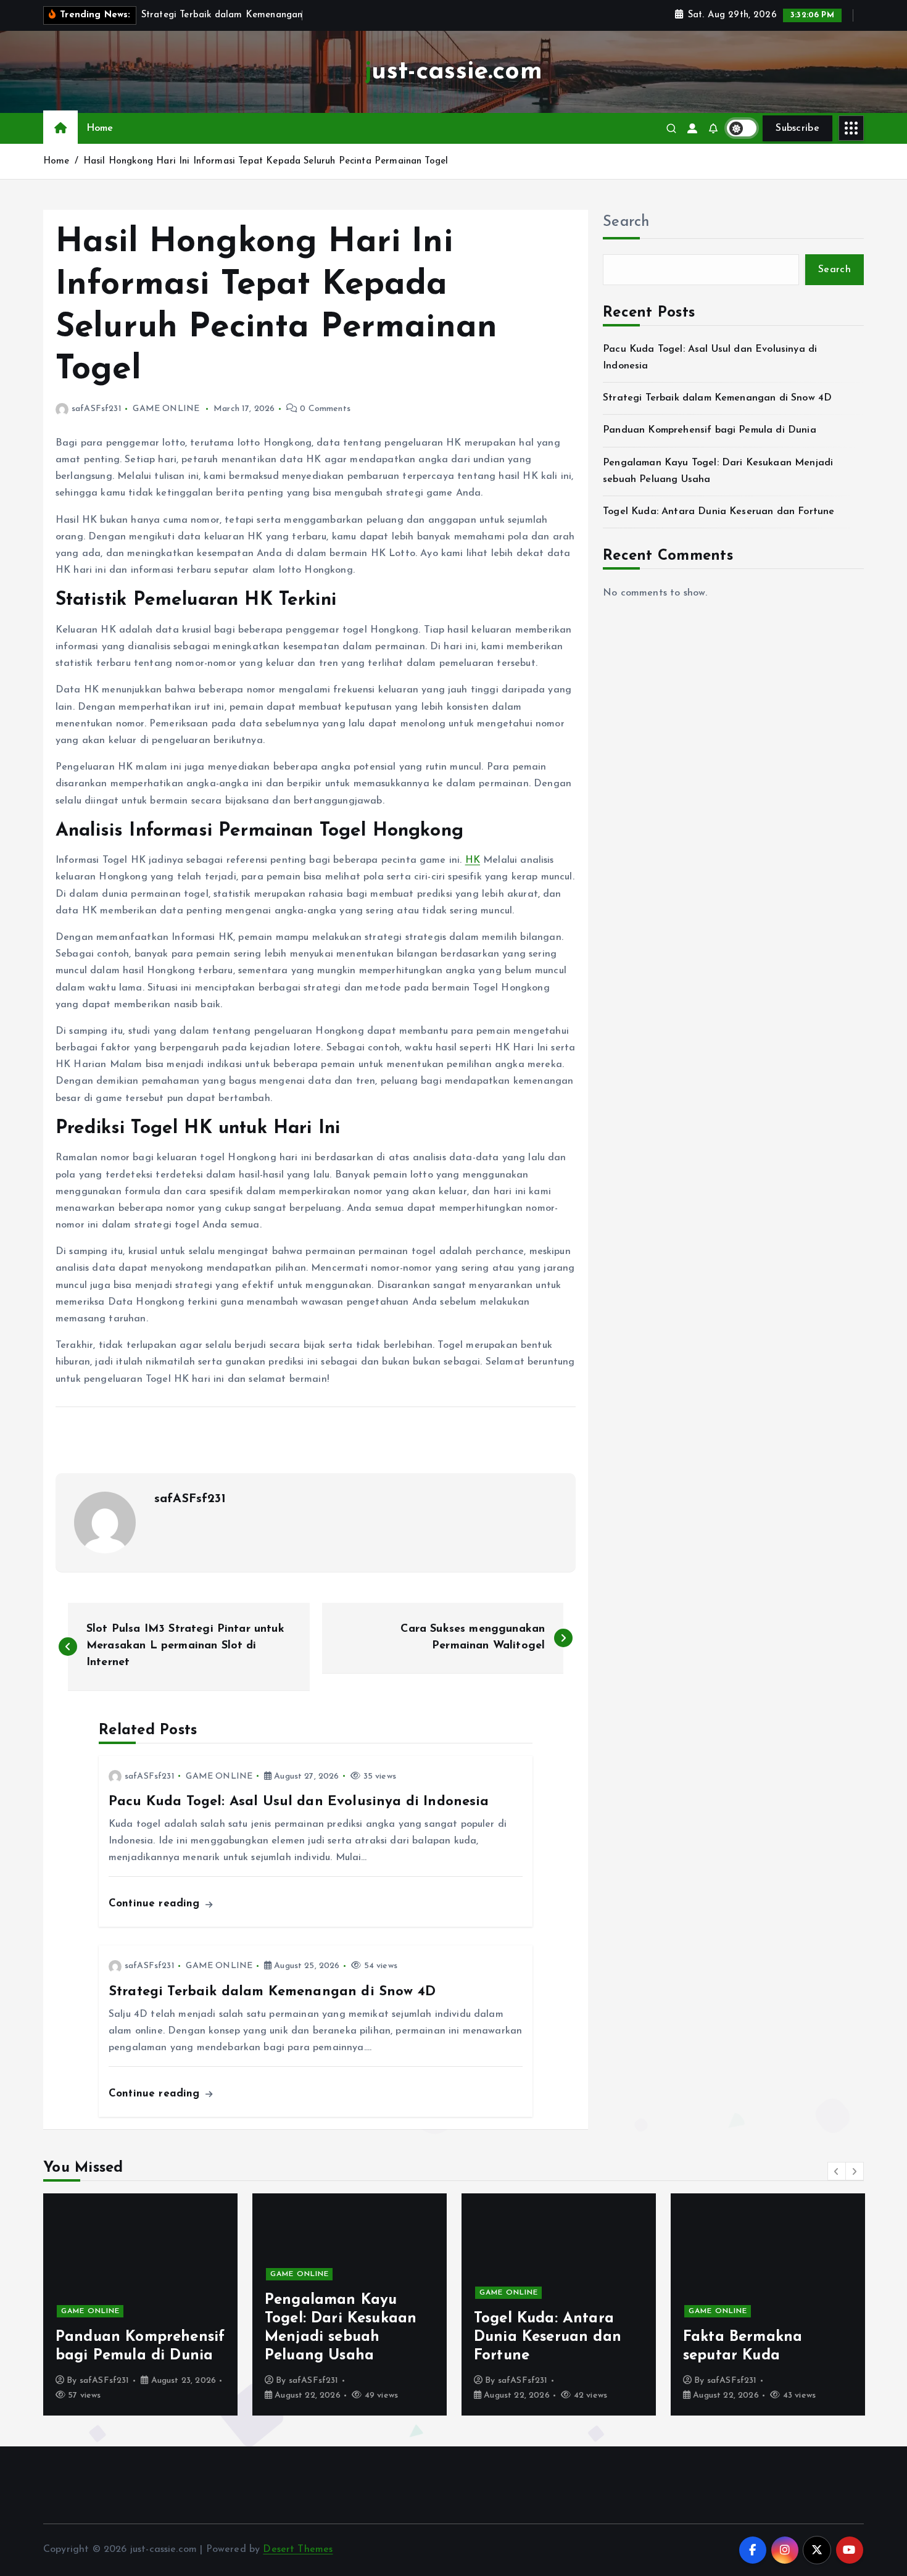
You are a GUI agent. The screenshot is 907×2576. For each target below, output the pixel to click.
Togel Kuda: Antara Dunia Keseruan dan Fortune (719, 512)
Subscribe (797, 128)
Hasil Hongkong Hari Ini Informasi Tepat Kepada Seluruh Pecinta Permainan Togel (266, 161)
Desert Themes (298, 2549)
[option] (140, 2304)
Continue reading (156, 1904)
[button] (837, 2171)
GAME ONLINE (166, 409)
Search (626, 222)
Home (100, 128)
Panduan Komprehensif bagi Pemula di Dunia (710, 430)
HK (473, 860)
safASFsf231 (97, 409)
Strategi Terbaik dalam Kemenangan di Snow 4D (717, 398)
